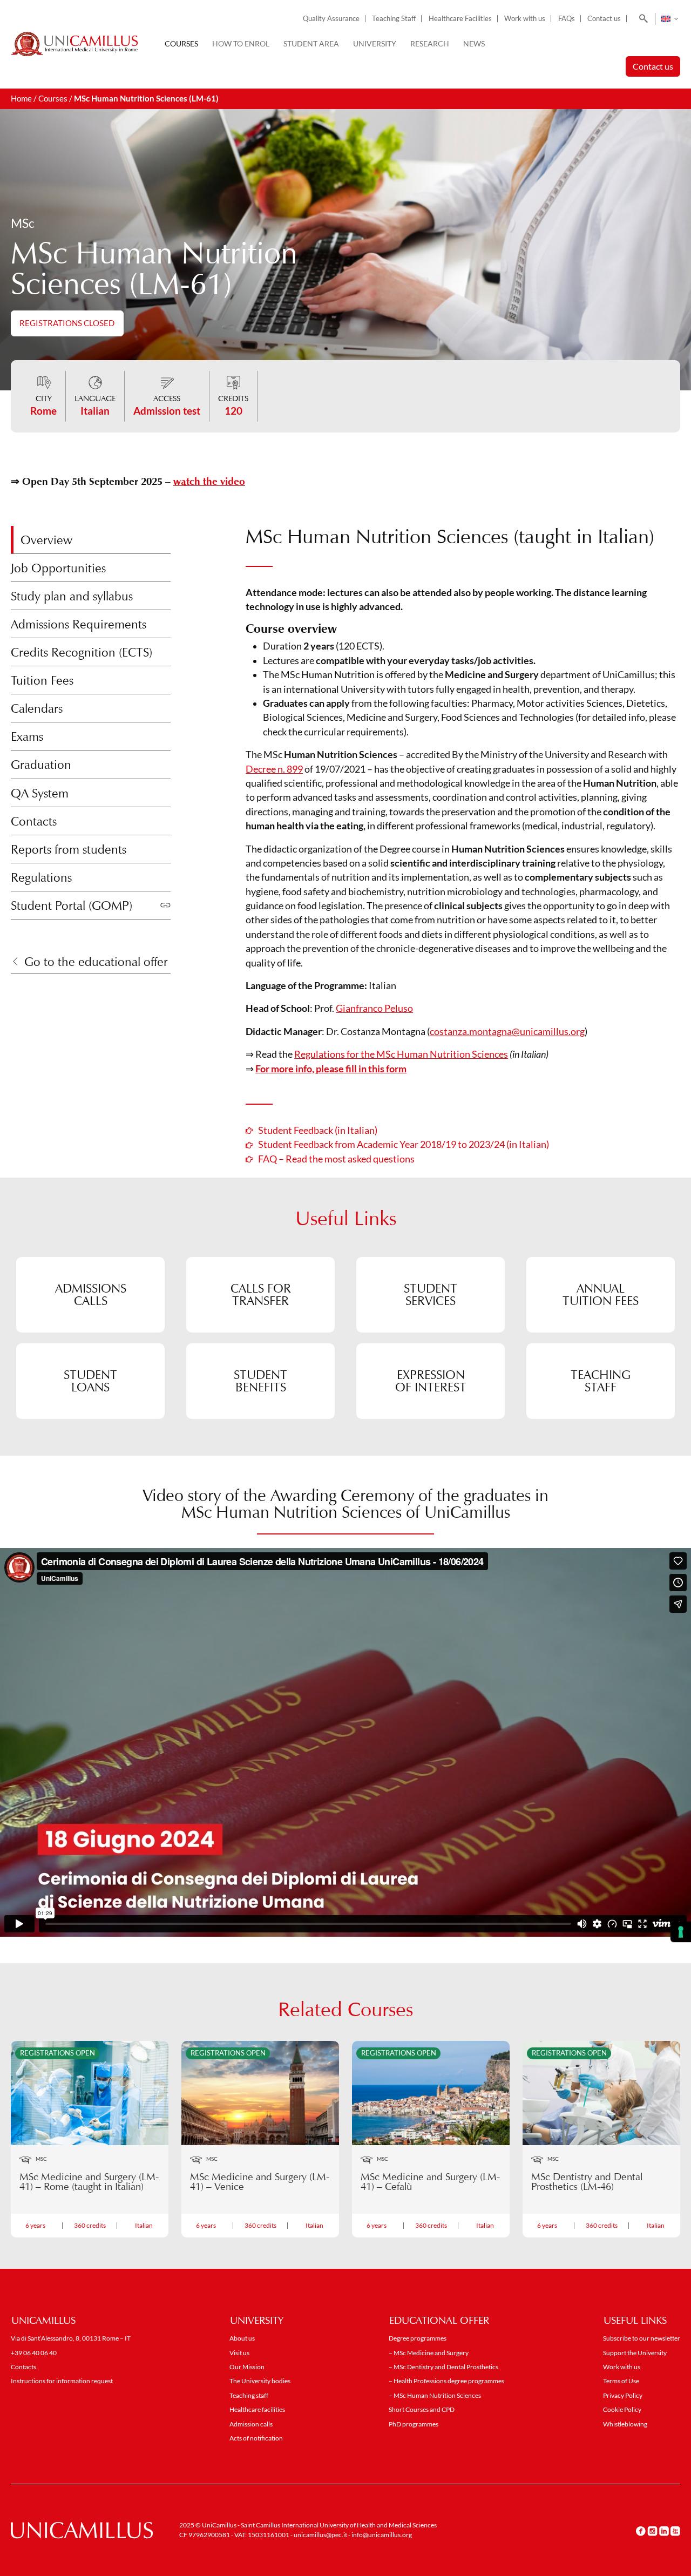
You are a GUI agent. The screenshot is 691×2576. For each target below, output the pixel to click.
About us (242, 2338)
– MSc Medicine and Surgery (429, 2353)
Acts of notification (256, 2438)
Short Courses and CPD (422, 2409)
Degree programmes (418, 2338)
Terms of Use (621, 2381)
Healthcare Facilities (460, 19)
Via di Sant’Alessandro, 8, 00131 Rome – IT (71, 2338)
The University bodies (260, 2381)
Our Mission (247, 2367)
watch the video (209, 481)
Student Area (311, 43)
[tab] (91, 540)
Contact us (604, 19)
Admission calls (251, 2424)
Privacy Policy (623, 2395)
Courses (181, 43)
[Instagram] (652, 2531)
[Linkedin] (664, 2531)
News (474, 43)
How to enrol (241, 43)
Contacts (23, 2367)
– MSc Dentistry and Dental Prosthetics (443, 2367)
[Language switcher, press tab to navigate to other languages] (669, 19)
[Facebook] (641, 2531)
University (375, 43)
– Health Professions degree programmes (446, 2381)
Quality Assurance (331, 19)
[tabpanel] (463, 806)
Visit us (239, 2353)
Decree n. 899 (274, 769)
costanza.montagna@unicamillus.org (507, 1032)
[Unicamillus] (74, 44)
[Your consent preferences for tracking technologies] (681, 1932)
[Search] (642, 19)
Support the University (635, 2353)
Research (430, 43)
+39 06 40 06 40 (34, 2353)
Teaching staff (249, 2395)
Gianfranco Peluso (374, 1008)
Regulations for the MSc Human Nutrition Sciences (401, 1054)
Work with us (525, 19)
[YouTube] (675, 2531)
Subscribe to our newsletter (642, 2338)
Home (21, 99)
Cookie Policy (622, 2409)
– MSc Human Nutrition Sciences (435, 2395)
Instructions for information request (62, 2381)
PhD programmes (414, 2424)
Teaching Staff (394, 19)
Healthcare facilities (257, 2409)
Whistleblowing (625, 2424)
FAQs (567, 19)
